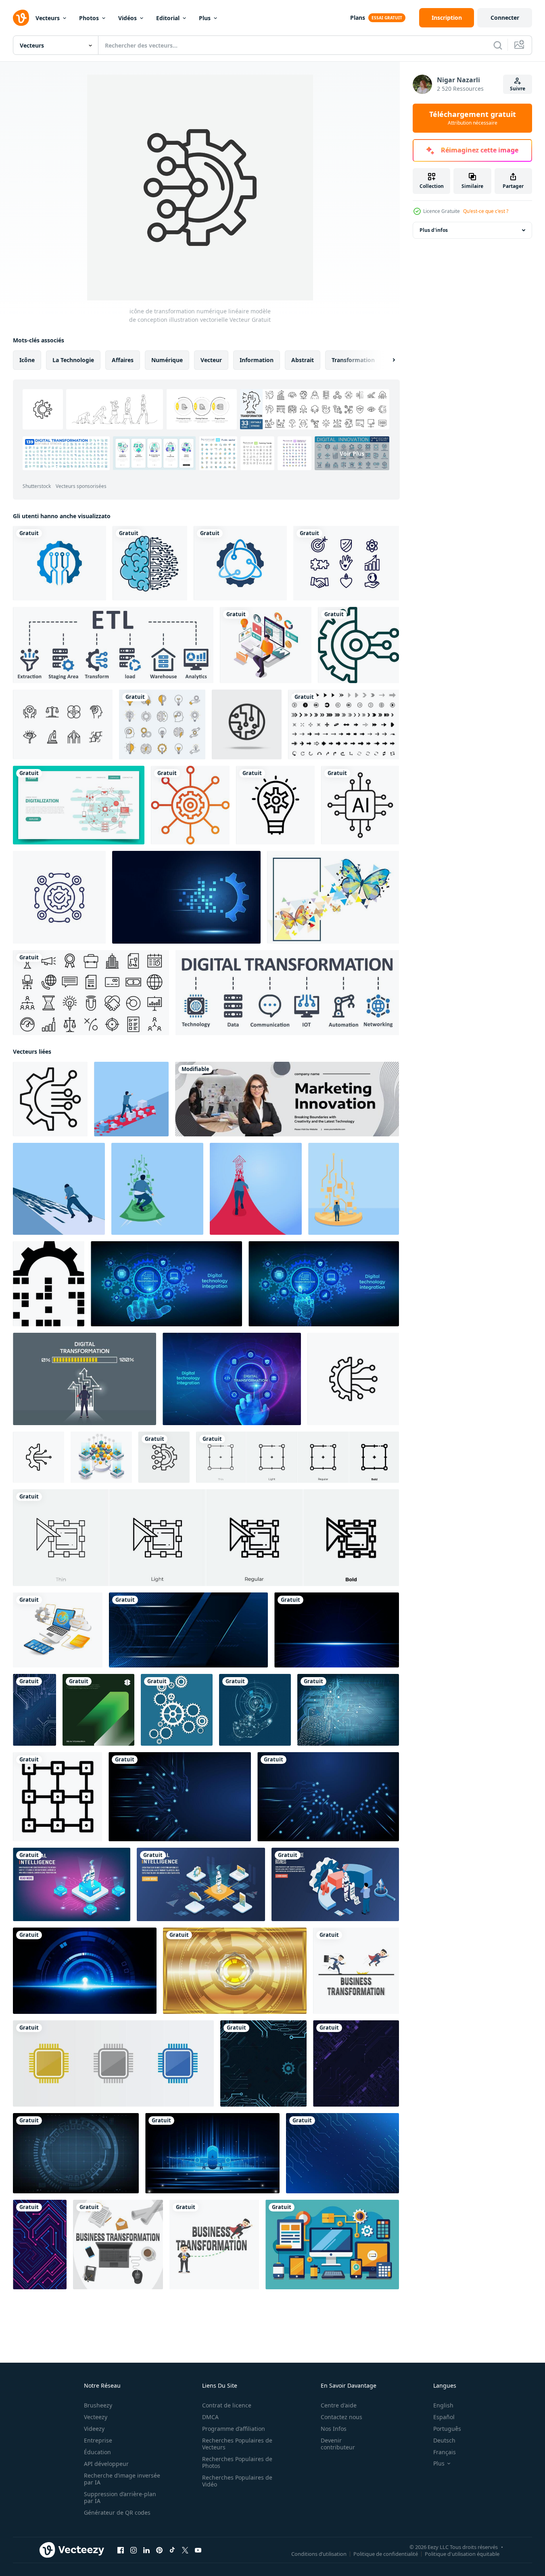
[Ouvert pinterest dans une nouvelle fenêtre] (159, 2550)
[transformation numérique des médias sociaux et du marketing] (266, 645)
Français (445, 2452)
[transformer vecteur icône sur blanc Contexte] (57, 1797)
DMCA (210, 2417)
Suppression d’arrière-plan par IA (120, 2497)
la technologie (73, 360)
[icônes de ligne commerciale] (91, 993)
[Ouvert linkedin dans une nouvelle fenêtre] (146, 2550)
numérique (167, 360)
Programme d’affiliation (234, 2429)
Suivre (518, 89)
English (443, 2405)
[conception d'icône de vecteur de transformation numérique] (358, 645)
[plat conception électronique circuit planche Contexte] (40, 2245)
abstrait (303, 360)
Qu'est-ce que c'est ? (486, 211)
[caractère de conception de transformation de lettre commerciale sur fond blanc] (356, 1971)
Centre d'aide (339, 2405)
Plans (358, 18)
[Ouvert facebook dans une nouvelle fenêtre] (121, 2550)
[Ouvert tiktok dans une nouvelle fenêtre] (172, 2550)
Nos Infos (334, 2429)
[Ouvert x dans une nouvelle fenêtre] (185, 2550)
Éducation (97, 2452)
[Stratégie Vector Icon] (275, 805)
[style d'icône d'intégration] (190, 805)
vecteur (211, 360)
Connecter (505, 18)
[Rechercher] (498, 45)
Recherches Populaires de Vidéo (237, 2481)
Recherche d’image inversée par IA (122, 2479)
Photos (89, 18)
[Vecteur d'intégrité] (346, 563)
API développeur (106, 2464)
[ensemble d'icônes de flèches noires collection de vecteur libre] (343, 724)
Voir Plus (352, 453)
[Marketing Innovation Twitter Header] (287, 1099)
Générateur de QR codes (117, 2512)
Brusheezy (98, 2405)
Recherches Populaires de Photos (237, 2462)
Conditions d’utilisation (319, 2554)
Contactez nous (341, 2417)
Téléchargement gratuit (473, 118)
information (257, 360)
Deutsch (444, 2440)
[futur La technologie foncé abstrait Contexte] (356, 2063)
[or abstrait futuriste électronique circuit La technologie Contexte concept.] (235, 1971)
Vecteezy (96, 2417)
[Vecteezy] (21, 18)
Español (444, 2417)
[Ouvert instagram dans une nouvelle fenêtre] (134, 2550)
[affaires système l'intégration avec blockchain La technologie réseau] (101, 1457)
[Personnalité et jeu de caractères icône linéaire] (63, 724)
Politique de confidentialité (386, 2554)
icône (27, 360)
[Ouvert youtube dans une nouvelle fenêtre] (198, 2550)
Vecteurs (48, 18)
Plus (205, 18)
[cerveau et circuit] (150, 563)
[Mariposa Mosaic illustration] (333, 897)
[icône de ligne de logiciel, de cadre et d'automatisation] (59, 897)
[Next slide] (387, 360)
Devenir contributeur (338, 2444)
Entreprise (98, 2440)
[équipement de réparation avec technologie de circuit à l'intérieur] (60, 563)
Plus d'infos (434, 230)
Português (447, 2429)
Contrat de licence (227, 2405)
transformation (353, 360)
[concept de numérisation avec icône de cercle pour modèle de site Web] (79, 805)
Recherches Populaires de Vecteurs (237, 2444)
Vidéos (127, 18)
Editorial (168, 18)
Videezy (94, 2429)
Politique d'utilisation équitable (462, 2554)
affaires (123, 360)
